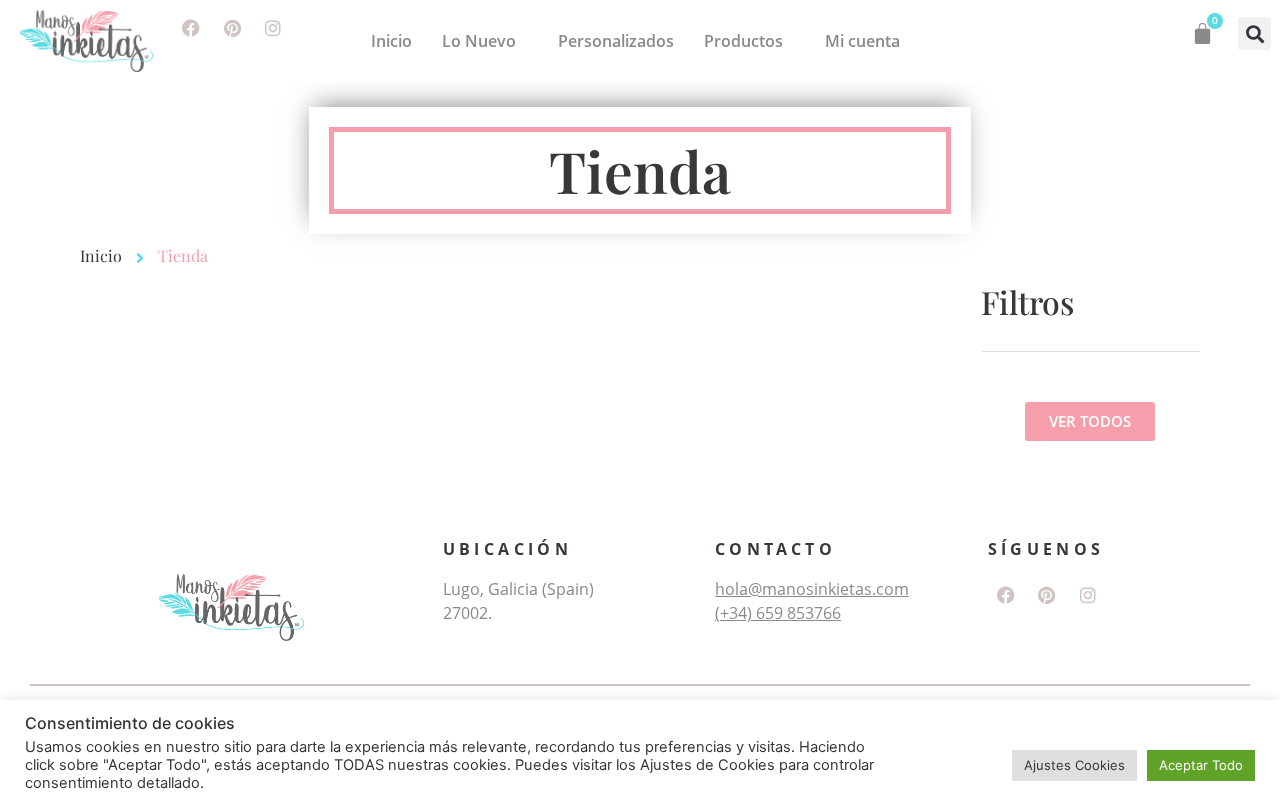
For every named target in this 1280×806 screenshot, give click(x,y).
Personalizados (616, 41)
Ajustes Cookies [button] (1074, 765)
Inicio (391, 41)
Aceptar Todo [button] (1201, 765)
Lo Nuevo (479, 41)
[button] (1254, 33)
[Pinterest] (232, 28)
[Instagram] (273, 28)
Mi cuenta (862, 41)
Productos (743, 41)
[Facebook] (191, 28)
